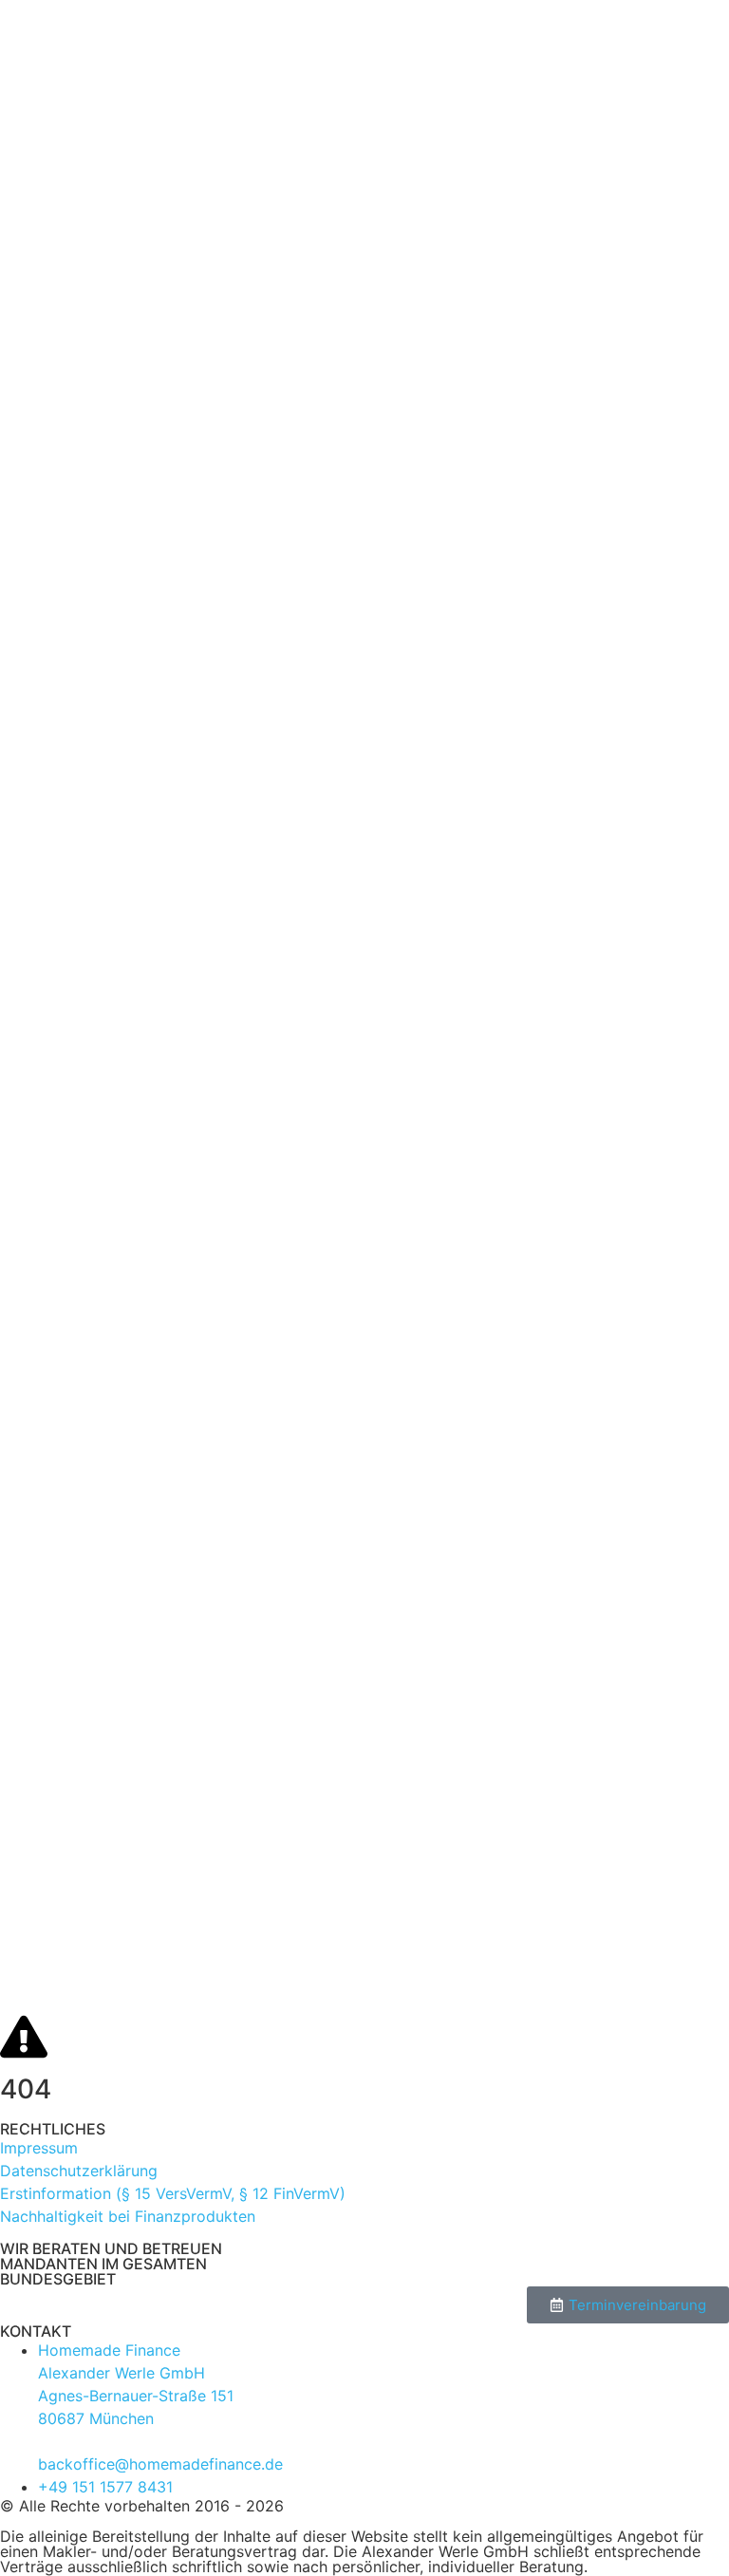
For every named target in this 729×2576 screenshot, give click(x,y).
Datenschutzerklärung (79, 2171)
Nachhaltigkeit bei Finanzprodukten (128, 2216)
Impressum (39, 2148)
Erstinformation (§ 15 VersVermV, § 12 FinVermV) (173, 2193)
